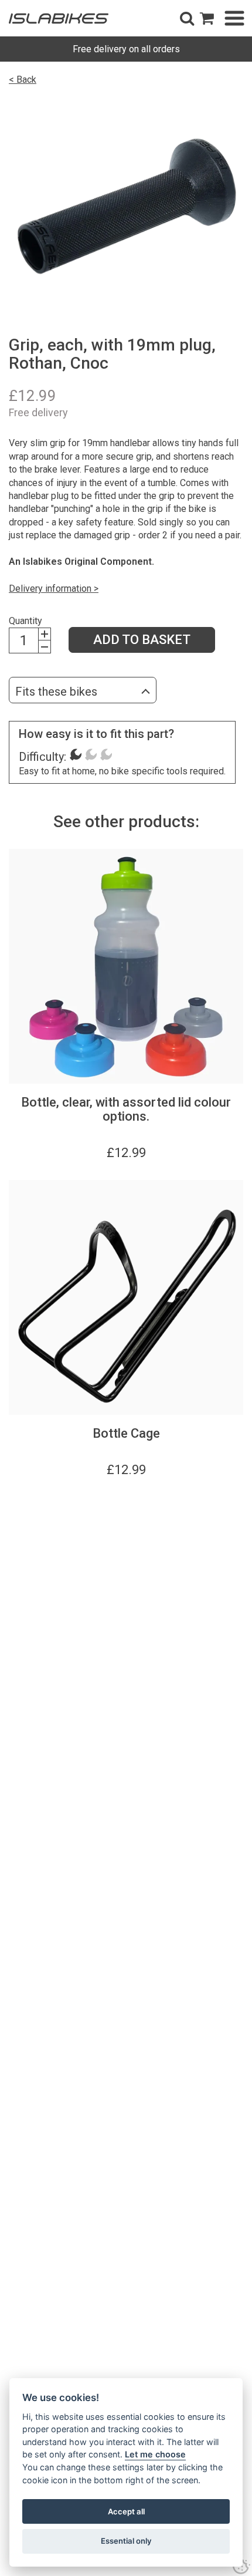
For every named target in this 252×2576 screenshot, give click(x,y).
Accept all (126, 2511)
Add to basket (142, 640)
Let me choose (155, 2454)
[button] (187, 18)
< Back (23, 80)
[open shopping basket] (207, 18)
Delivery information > (54, 589)
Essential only (126, 2541)
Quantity (25, 621)
